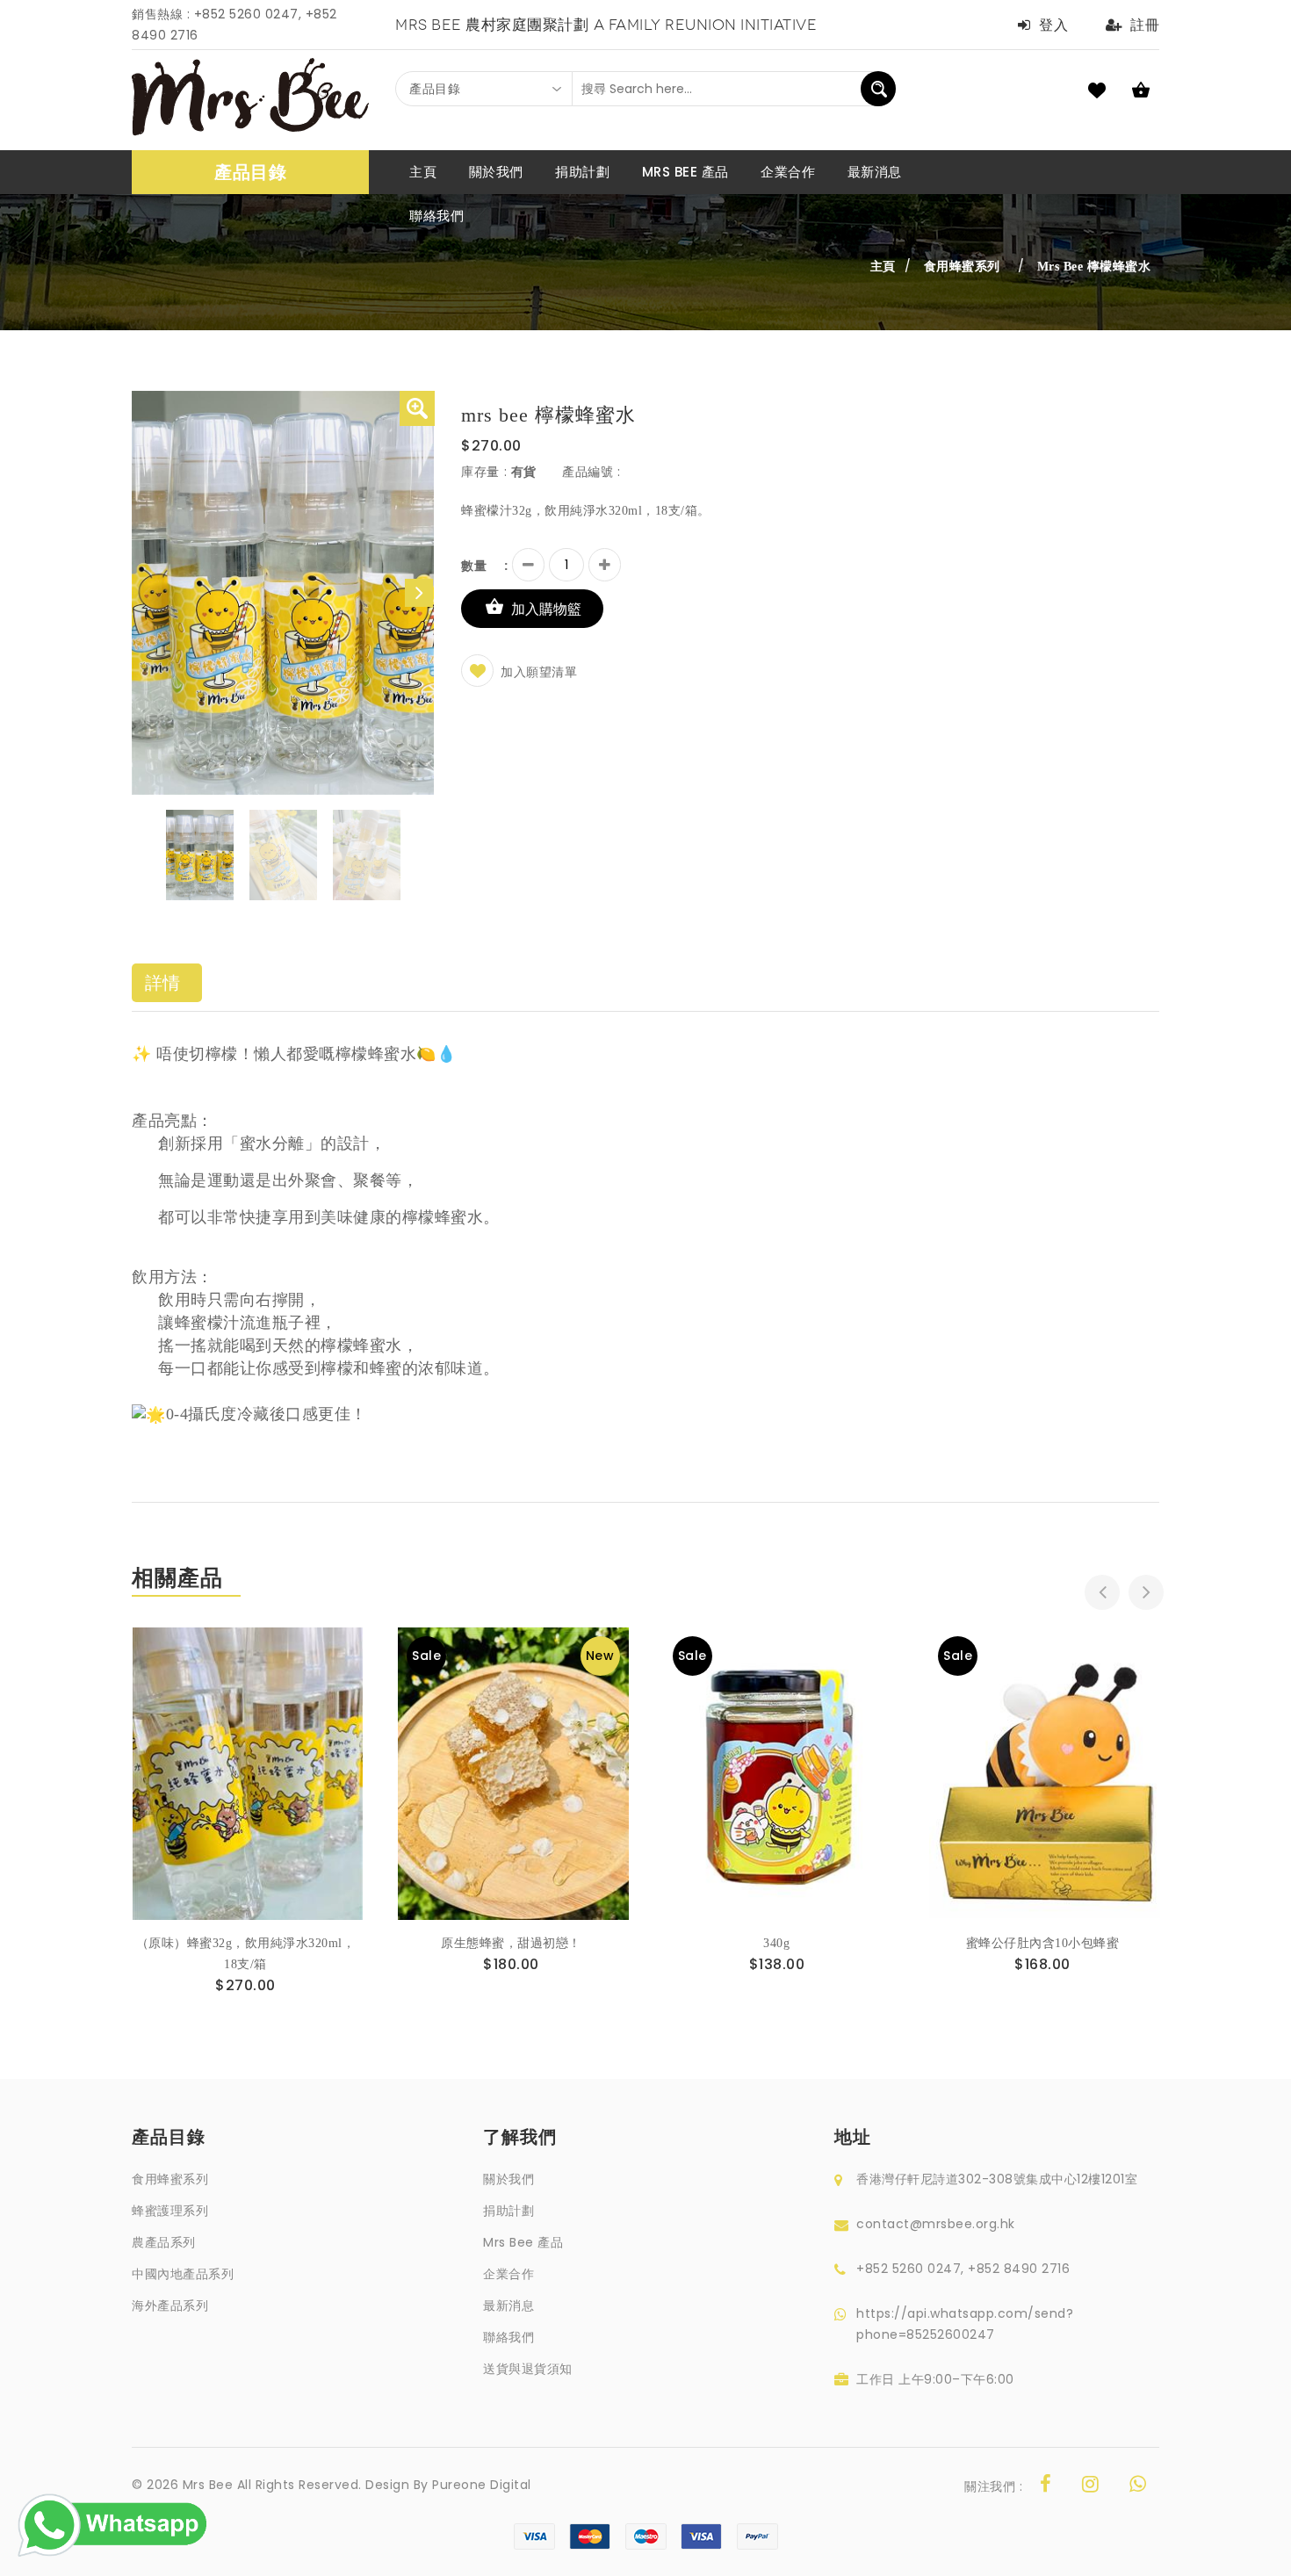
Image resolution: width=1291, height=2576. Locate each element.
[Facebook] (1046, 2486)
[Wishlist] (248, 1793)
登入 (1053, 25)
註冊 (1145, 25)
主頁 (883, 266)
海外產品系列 (170, 2305)
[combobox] (484, 89)
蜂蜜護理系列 (170, 2211)
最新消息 (508, 2305)
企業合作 (508, 2274)
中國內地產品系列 (183, 2274)
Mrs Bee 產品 (523, 2242)
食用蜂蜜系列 (170, 2179)
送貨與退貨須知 (528, 2369)
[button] (417, 408)
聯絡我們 (508, 2337)
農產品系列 (164, 2242)
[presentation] (1102, 1592)
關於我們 (508, 2179)
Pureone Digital (482, 2485)
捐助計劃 (508, 2211)
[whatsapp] (1138, 2486)
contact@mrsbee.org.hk (936, 2224)
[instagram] (1091, 2486)
